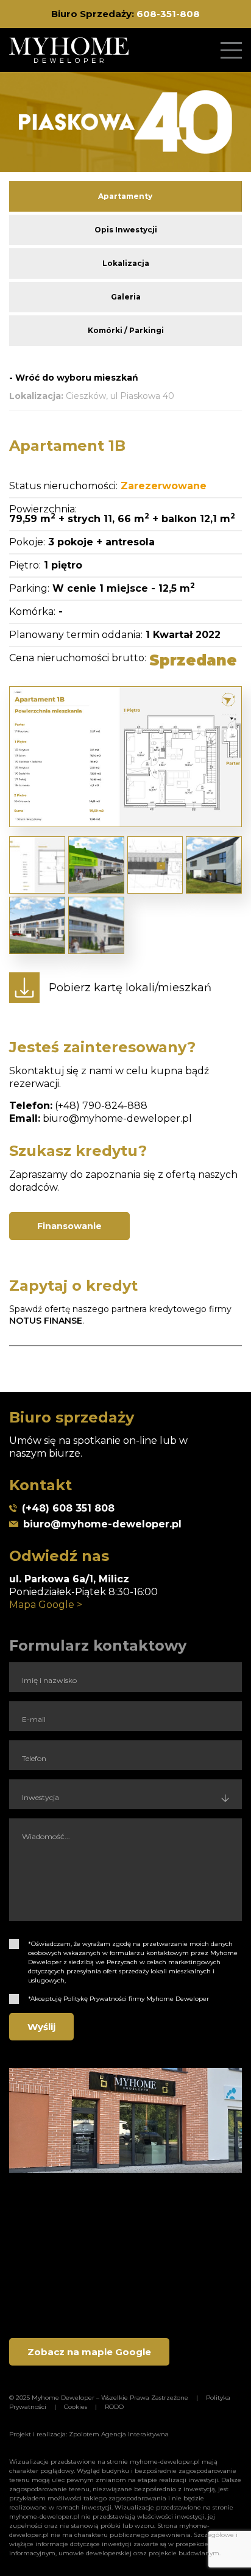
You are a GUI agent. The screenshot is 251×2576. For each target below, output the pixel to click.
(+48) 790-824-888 (101, 1106)
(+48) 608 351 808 (68, 1508)
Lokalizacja (126, 263)
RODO (114, 2407)
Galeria (126, 297)
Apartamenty (125, 196)
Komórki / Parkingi (126, 330)
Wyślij (41, 2027)
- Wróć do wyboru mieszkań (74, 378)
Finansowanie (69, 1226)
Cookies (76, 2407)
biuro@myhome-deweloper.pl (117, 1118)
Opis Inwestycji (126, 230)
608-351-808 (168, 14)
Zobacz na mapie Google (89, 2352)
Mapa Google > (46, 1605)
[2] (14, 1999)
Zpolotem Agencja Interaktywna (119, 2434)
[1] (14, 1944)
